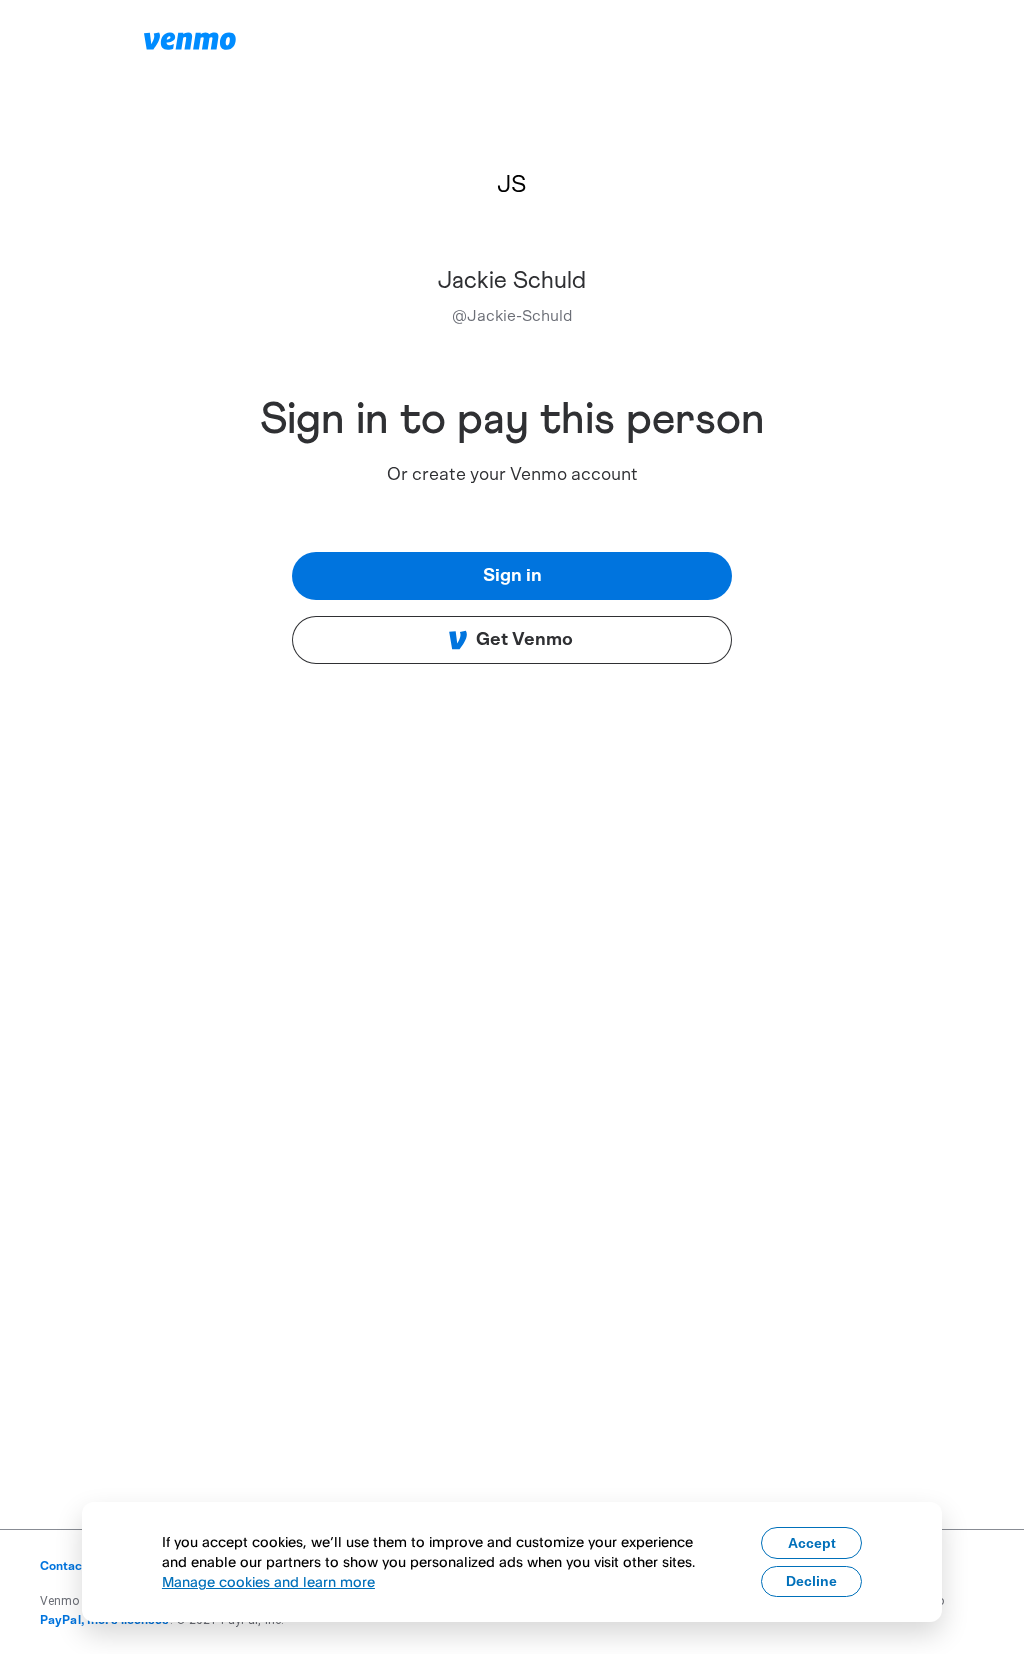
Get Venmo (524, 640)
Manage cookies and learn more (268, 1581)
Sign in (512, 576)
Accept (812, 1543)
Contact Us (72, 1566)
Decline (811, 1581)
